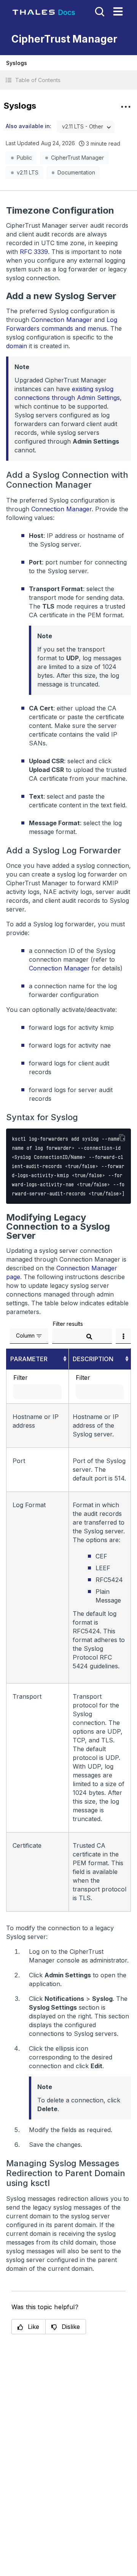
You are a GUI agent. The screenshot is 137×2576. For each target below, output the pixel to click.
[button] (68, 80)
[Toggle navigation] (118, 11)
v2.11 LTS (28, 172)
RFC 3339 (34, 252)
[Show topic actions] (126, 107)
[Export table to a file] (123, 1336)
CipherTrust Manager (77, 158)
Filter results (68, 1324)
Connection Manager (62, 320)
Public (24, 158)
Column (25, 1336)
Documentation (76, 172)
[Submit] (89, 1337)
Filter (21, 1378)
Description (93, 1359)
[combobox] (86, 127)
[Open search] (99, 11)
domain (17, 346)
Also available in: (29, 126)
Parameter (29, 1359)
